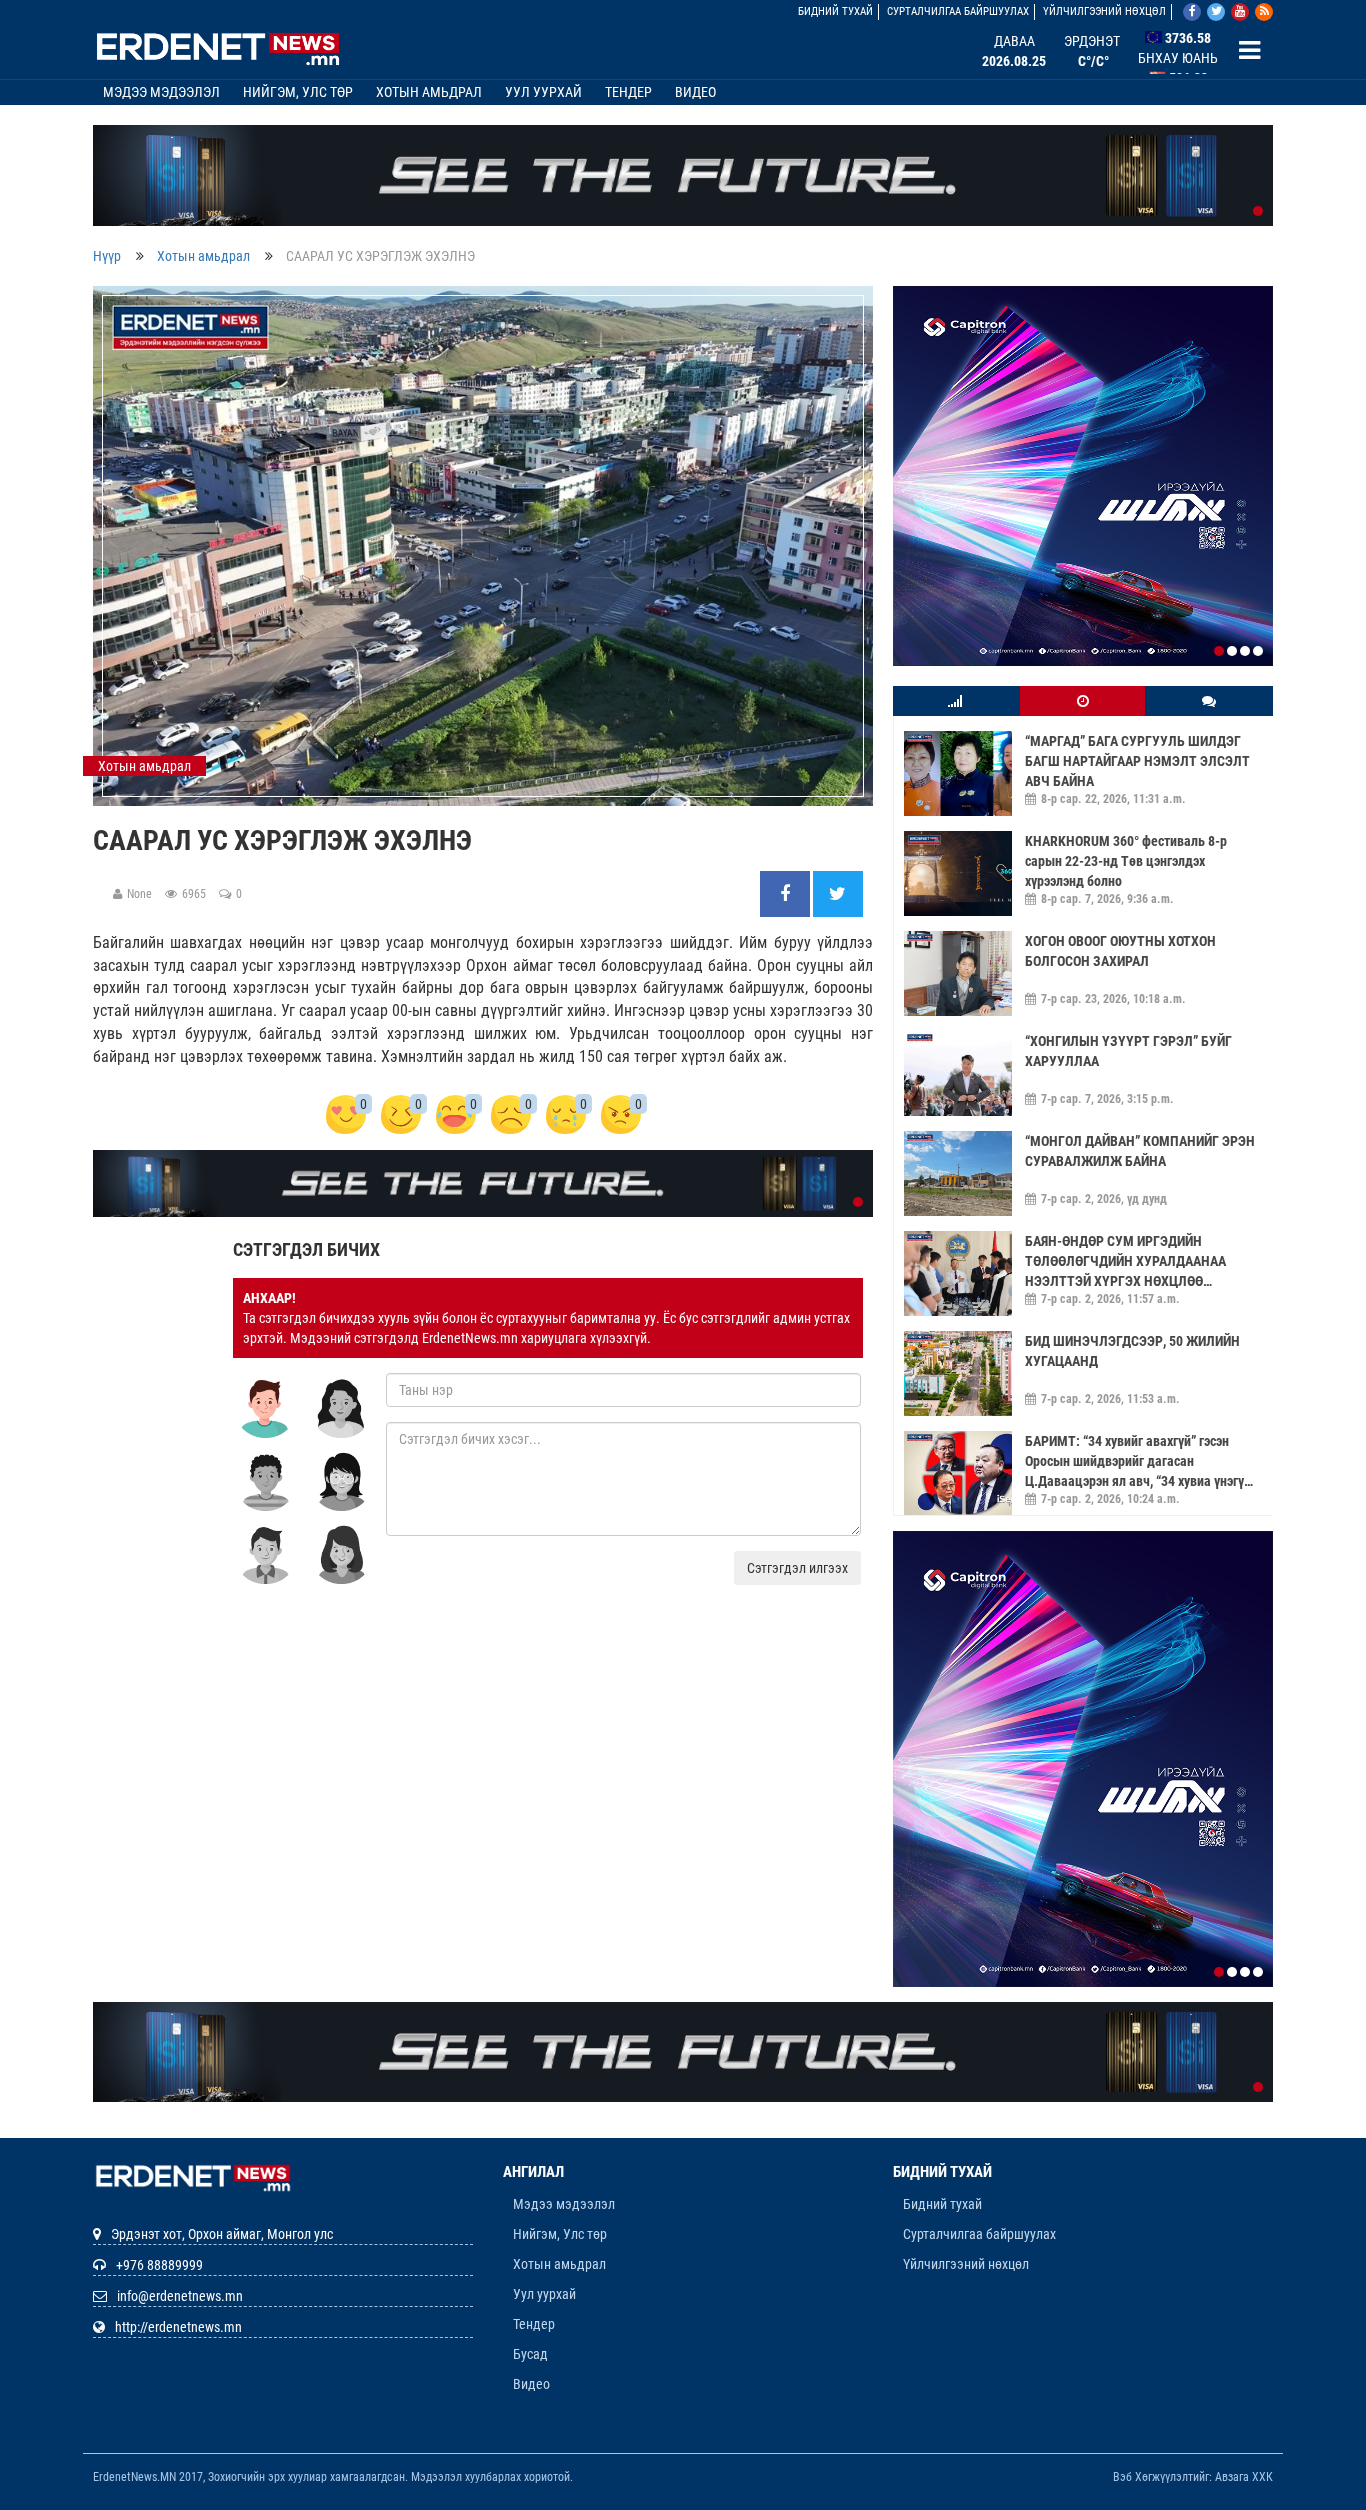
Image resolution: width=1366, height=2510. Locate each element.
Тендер (628, 92)
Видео (695, 92)
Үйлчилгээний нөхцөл (1104, 11)
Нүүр (107, 256)
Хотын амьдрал (429, 92)
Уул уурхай (543, 92)
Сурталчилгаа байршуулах (958, 11)
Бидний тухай (835, 11)
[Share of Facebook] (786, 895)
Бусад (530, 2229)
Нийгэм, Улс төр (298, 92)
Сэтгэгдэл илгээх (797, 1568)
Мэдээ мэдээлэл (161, 92)
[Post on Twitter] (838, 895)
